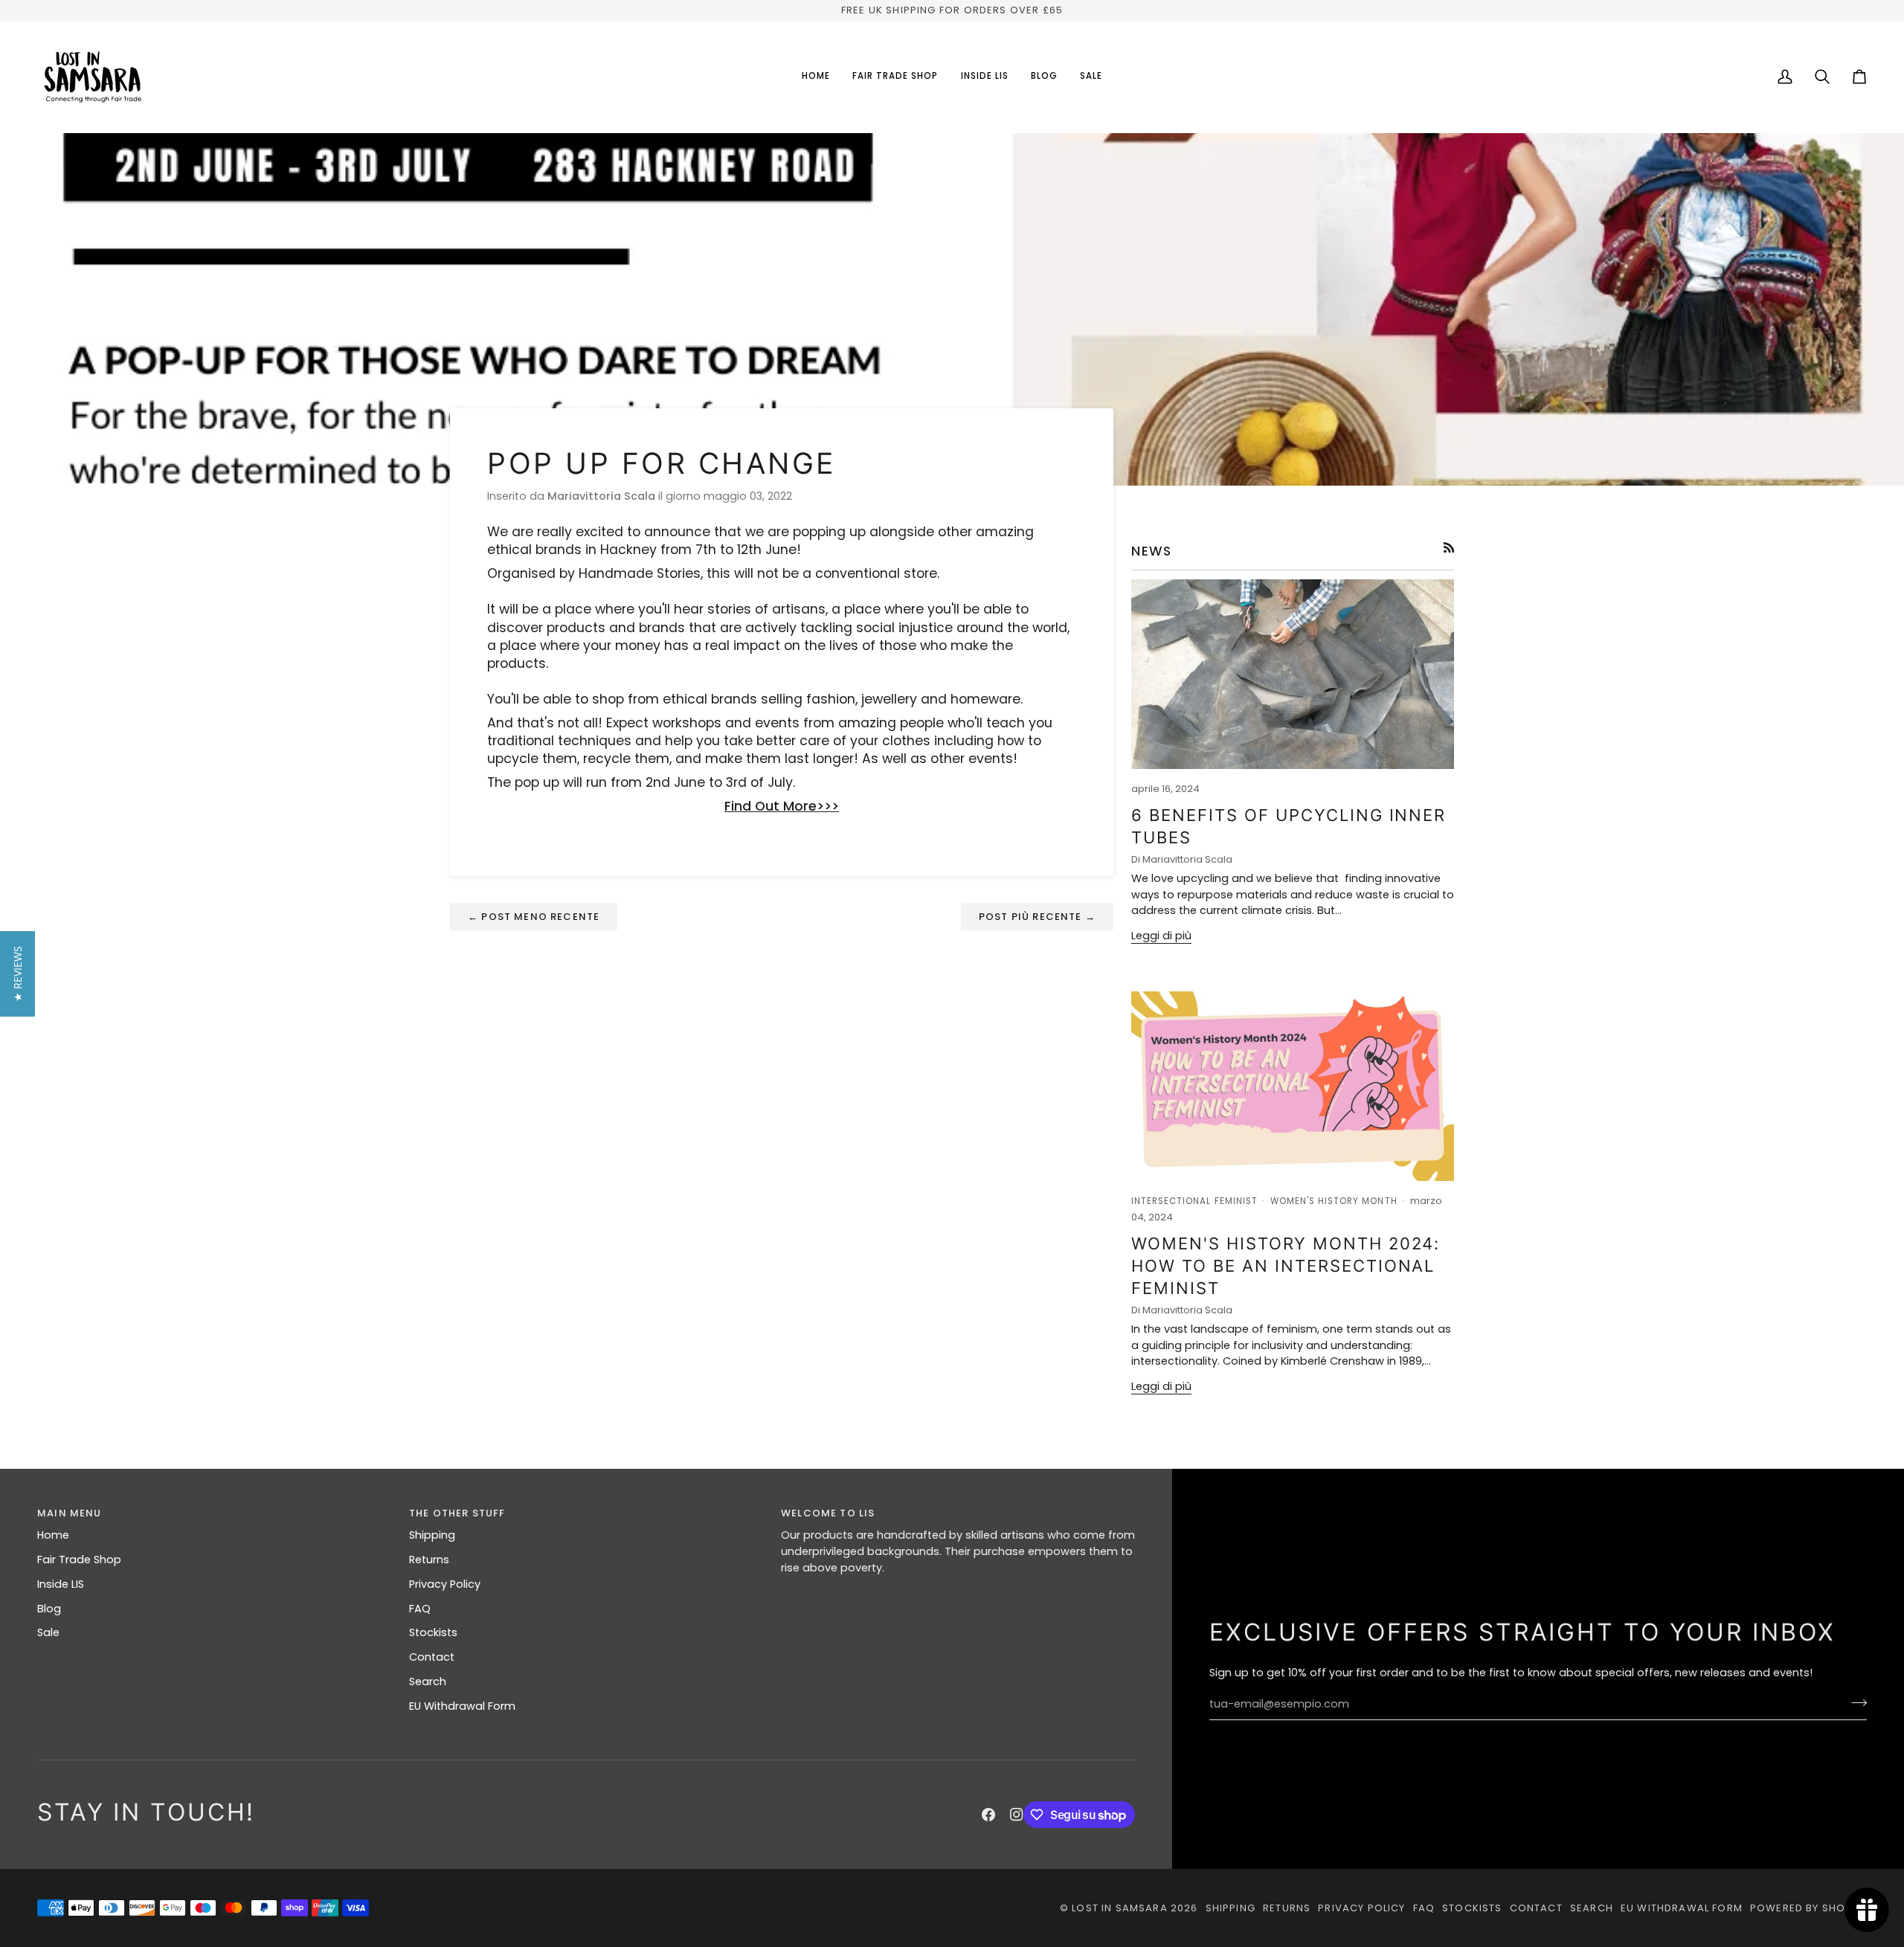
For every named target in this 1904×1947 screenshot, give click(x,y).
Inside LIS (61, 1584)
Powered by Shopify (1808, 1908)
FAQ (420, 1609)
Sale (48, 1632)
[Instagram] (1017, 1815)
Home (53, 1535)
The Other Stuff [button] (457, 1513)
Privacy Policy (445, 1584)
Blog (49, 1609)
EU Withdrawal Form (462, 1706)
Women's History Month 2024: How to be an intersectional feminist (1286, 1266)
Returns (429, 1560)
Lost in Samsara (1120, 1908)
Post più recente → (1037, 917)
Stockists (433, 1632)
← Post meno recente (534, 917)
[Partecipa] (1855, 1702)
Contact (432, 1657)
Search (428, 1681)
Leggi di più (1161, 936)
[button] (895, 77)
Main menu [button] (70, 1513)
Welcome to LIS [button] (828, 1513)
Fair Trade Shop (79, 1560)
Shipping (432, 1535)
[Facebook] (988, 1815)
